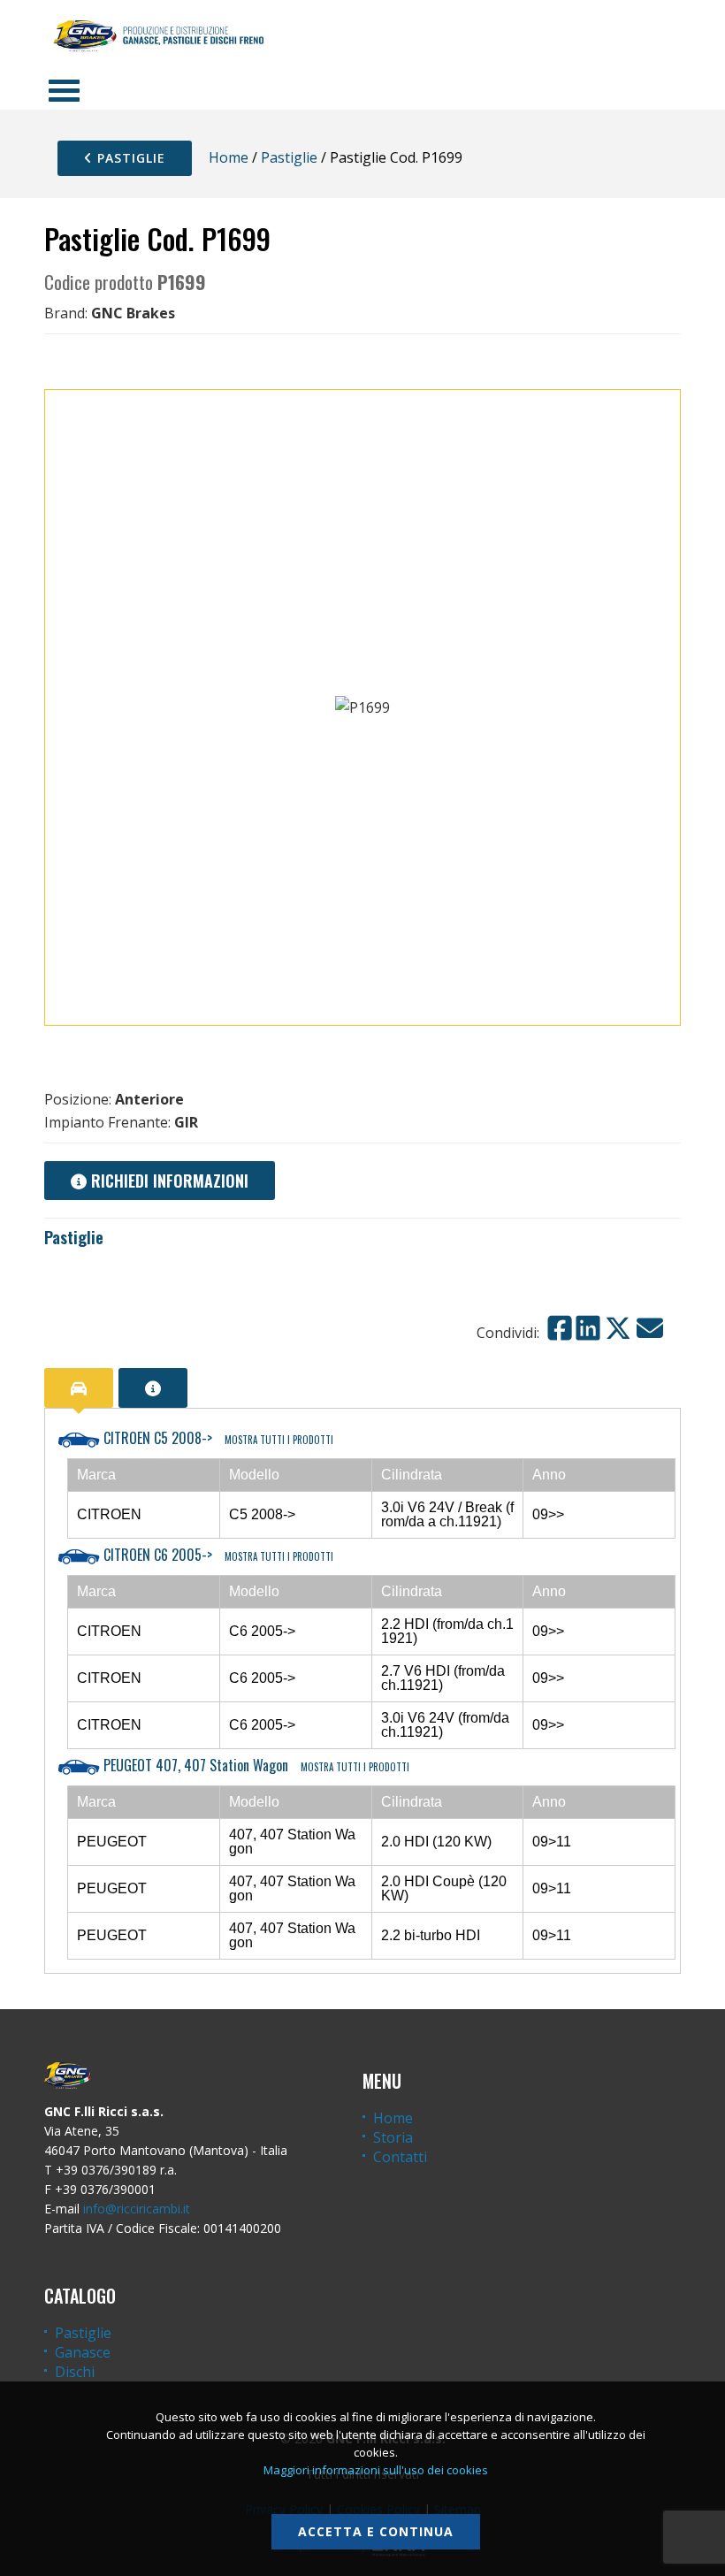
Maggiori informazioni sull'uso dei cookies (376, 2470)
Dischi (75, 2372)
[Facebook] (560, 1328)
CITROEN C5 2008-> (217, 1438)
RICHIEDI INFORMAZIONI (168, 1181)
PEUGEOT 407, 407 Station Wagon (255, 1765)
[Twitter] (618, 1328)
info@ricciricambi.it (137, 2209)
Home (229, 157)
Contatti (400, 2157)
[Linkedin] (588, 1328)
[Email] (650, 1328)
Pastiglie (129, 158)
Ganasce (83, 2352)
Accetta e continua (376, 2531)
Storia (393, 2137)
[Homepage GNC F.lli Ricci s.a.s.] (158, 35)
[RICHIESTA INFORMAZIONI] (153, 1388)
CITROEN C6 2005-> (217, 1555)
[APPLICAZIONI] (79, 1388)
